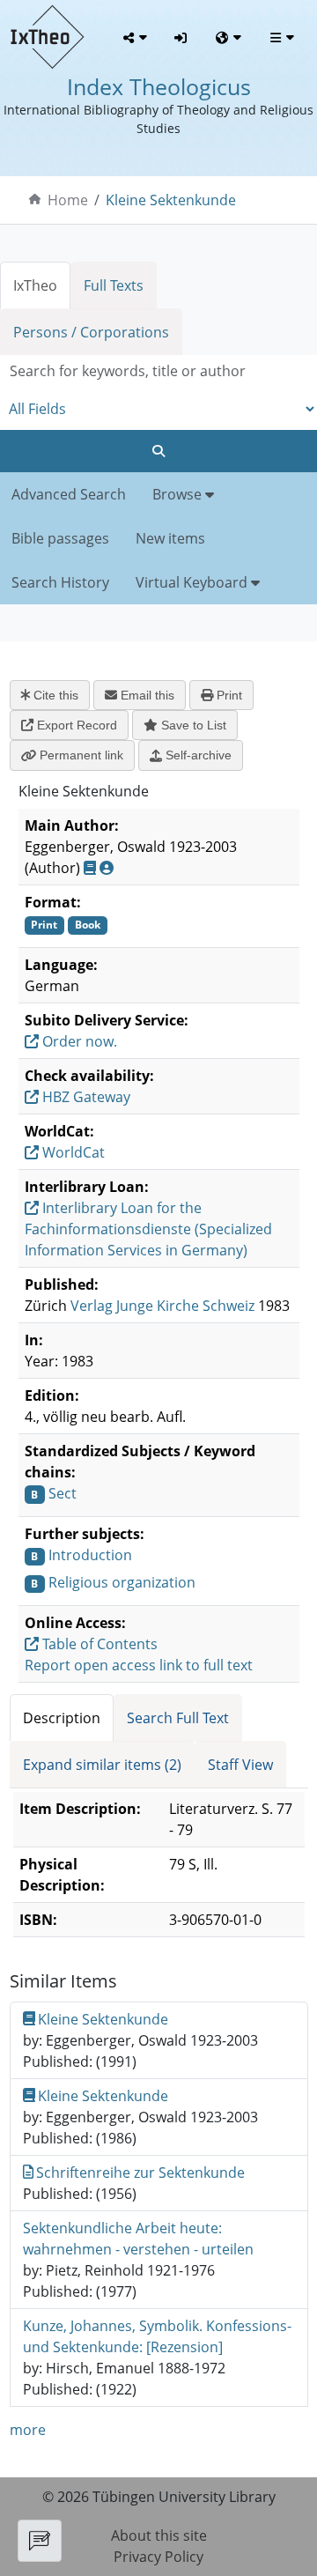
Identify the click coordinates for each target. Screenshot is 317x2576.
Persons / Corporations (91, 332)
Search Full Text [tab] (178, 1718)
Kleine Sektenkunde (171, 200)
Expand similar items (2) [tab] (102, 1765)
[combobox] (158, 371)
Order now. (78, 1041)
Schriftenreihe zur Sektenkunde (140, 2173)
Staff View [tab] (240, 1765)
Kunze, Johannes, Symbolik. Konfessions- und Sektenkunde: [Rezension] (157, 2336)
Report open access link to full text (139, 1665)
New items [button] (170, 538)
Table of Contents (98, 1644)
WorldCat (72, 1152)
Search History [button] (60, 582)
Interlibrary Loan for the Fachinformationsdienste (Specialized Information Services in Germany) (148, 1229)
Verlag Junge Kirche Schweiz (162, 1306)
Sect (63, 1493)
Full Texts (114, 285)
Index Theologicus (159, 87)
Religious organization (122, 1582)
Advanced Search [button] (69, 494)
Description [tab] (62, 1718)
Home (68, 200)
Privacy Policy (158, 2557)
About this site (159, 2535)
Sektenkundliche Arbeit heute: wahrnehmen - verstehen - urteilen (138, 2239)
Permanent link (80, 755)
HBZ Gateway (85, 1097)
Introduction (90, 1555)
